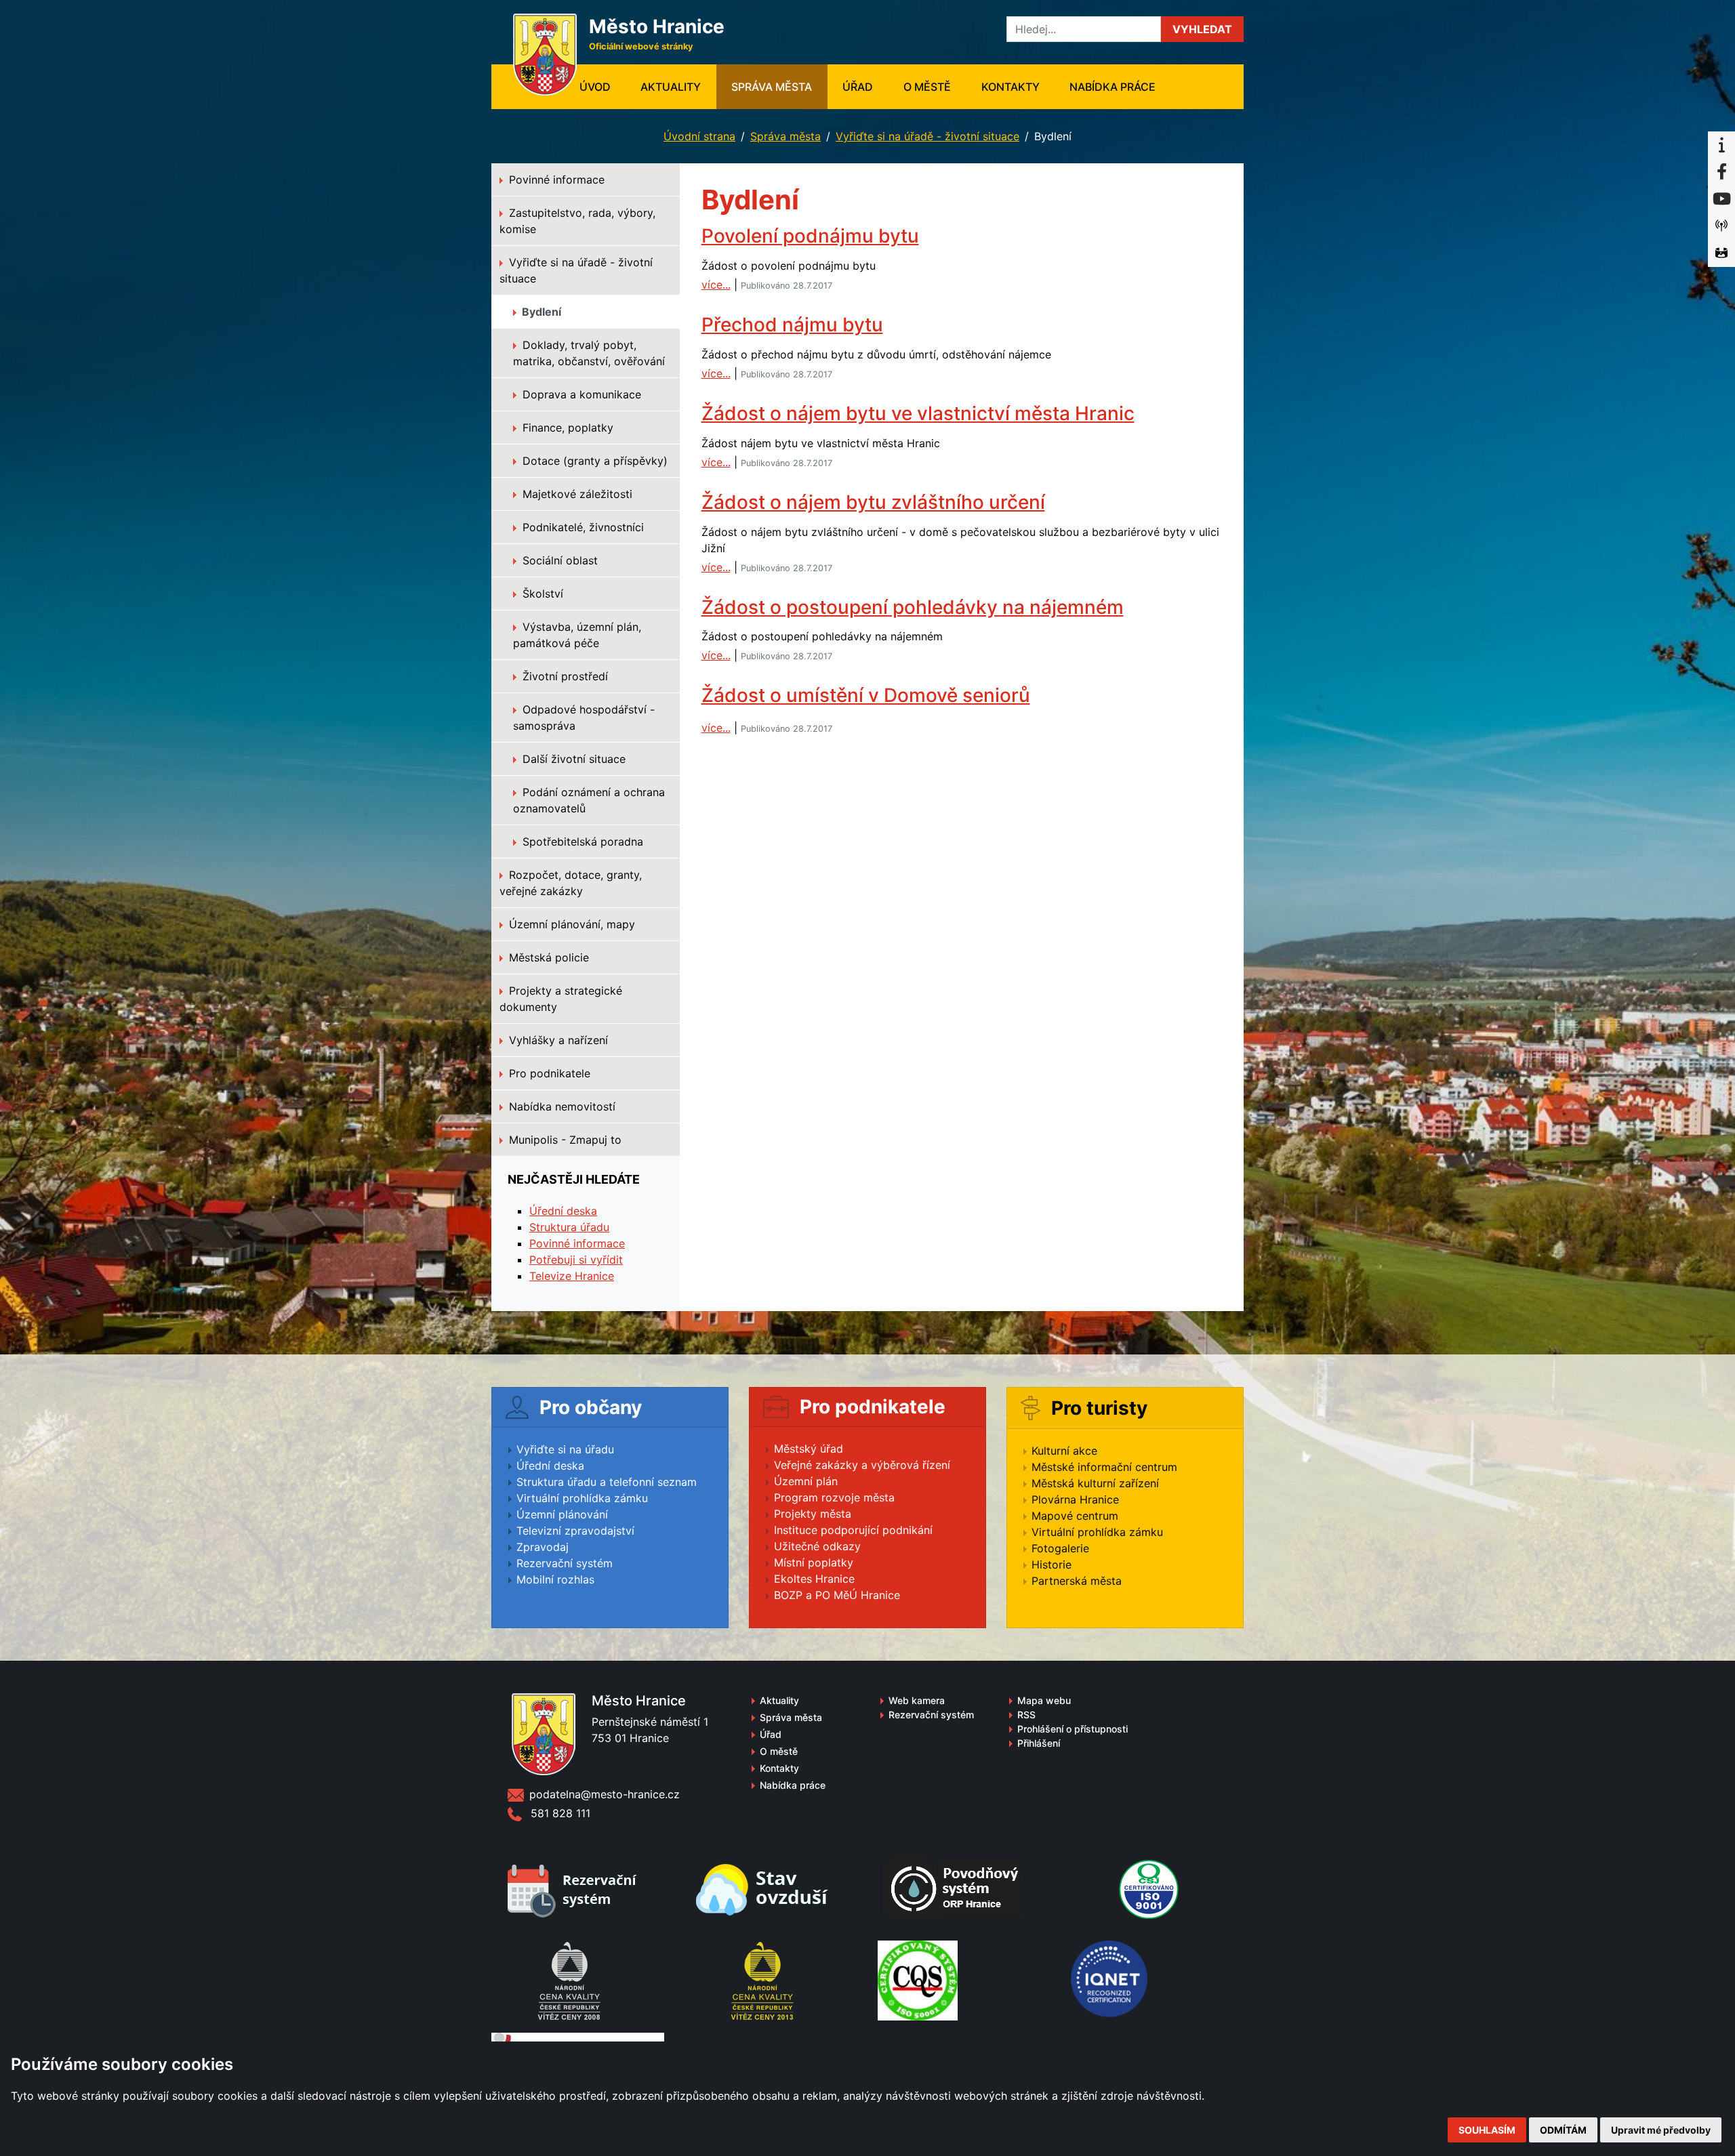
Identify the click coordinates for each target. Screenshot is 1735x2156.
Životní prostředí (564, 676)
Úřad (858, 87)
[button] (1202, 29)
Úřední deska (563, 1211)
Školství (541, 594)
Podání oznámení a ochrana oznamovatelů (589, 800)
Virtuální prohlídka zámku (582, 1498)
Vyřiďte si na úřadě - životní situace (927, 136)
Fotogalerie (1060, 1548)
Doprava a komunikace (580, 394)
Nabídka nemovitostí (560, 1106)
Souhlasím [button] (1487, 2130)
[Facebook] (1721, 172)
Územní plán (806, 1481)
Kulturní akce (1064, 1451)
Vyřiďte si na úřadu (565, 1449)
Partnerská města (1077, 1581)
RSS (1026, 1715)
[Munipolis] (1721, 226)
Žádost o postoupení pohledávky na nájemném (913, 607)
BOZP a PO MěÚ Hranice (837, 1595)
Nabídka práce (1113, 87)
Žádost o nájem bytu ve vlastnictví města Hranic (918, 413)
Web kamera (917, 1700)
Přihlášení (1039, 1743)
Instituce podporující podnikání (853, 1530)
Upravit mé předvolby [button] (1661, 2130)
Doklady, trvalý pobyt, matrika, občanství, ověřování (589, 353)
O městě (927, 87)
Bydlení (540, 312)
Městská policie (547, 957)
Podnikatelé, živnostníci (581, 527)
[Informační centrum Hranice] (1721, 145)
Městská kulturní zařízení (1095, 1483)
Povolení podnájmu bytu (810, 236)
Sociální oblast (558, 560)
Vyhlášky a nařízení (557, 1040)
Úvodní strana (699, 136)
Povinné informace (555, 180)
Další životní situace (572, 759)
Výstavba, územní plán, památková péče (577, 635)
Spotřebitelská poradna (581, 842)
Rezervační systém (565, 1563)
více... (716, 285)
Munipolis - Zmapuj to (564, 1140)
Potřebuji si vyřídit (576, 1260)
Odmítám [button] (1563, 2130)
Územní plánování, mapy (570, 924)
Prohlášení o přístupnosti (1073, 1729)
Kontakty (1011, 87)
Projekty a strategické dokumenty (561, 999)
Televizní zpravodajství (575, 1531)
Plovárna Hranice (1075, 1499)
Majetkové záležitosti (576, 494)
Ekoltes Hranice (814, 1579)
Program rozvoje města (834, 1497)
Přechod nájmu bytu (792, 325)
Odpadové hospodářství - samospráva (584, 718)
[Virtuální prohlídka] (1721, 253)
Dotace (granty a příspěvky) (593, 461)
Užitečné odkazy (817, 1546)
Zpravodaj (543, 1547)
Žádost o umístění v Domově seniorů (866, 695)
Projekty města (813, 1514)
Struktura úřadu (569, 1227)
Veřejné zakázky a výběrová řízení (862, 1465)
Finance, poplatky (566, 428)
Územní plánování (562, 1514)
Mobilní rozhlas (555, 1579)
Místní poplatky (814, 1562)
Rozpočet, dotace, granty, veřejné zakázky (571, 883)
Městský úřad (809, 1449)
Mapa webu (1044, 1700)
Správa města (772, 87)
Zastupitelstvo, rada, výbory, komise (577, 221)
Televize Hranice (572, 1276)
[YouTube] (1721, 199)
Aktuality (671, 87)
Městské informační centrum (1104, 1467)
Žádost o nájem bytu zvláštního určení (873, 502)
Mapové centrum (1075, 1516)
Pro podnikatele (548, 1073)
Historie (1052, 1564)
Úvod (603, 86)
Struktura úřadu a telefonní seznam (607, 1482)
